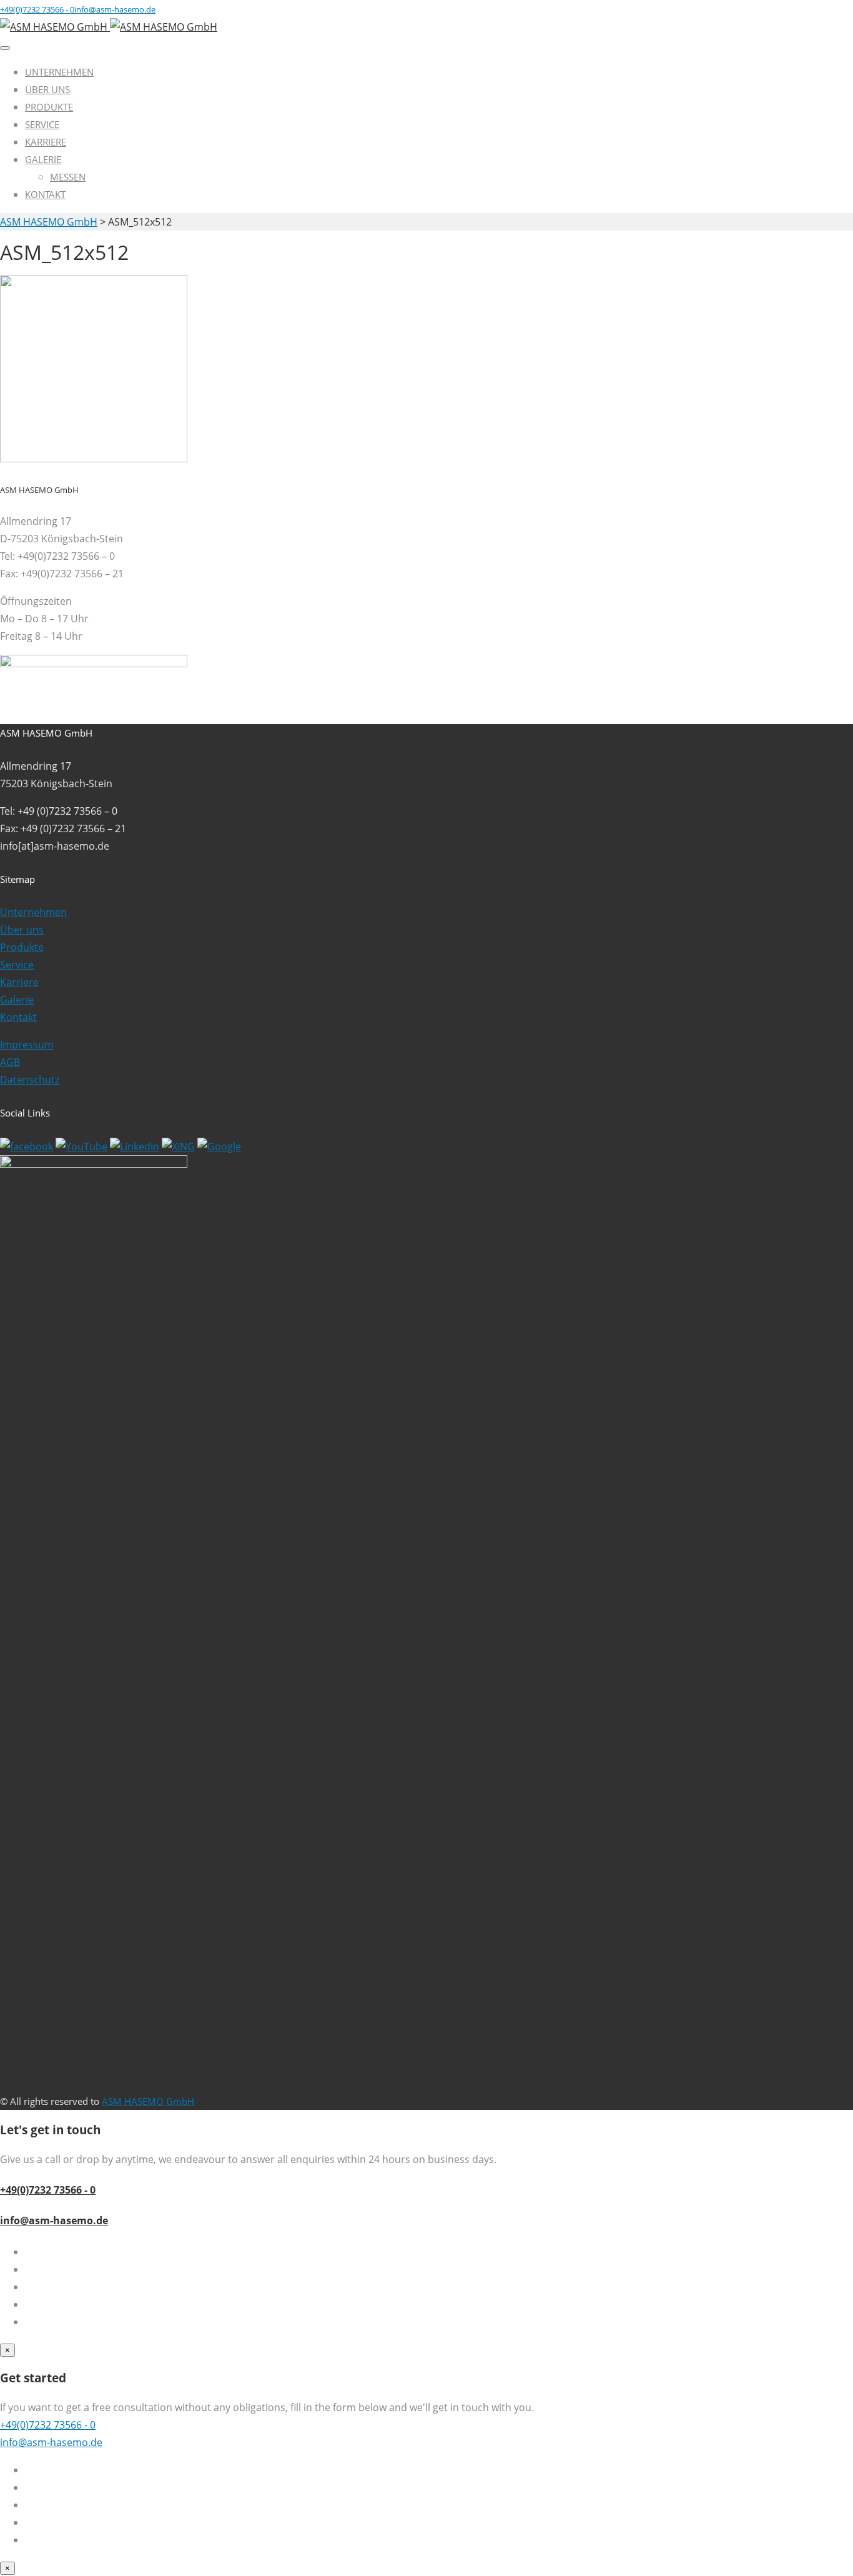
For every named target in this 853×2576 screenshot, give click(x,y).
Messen (68, 177)
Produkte (49, 107)
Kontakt (45, 194)
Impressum (27, 1045)
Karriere (46, 142)
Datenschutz (30, 1080)
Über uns (47, 89)
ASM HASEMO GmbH (148, 2101)
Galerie (43, 159)
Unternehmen (59, 72)
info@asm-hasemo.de (54, 2220)
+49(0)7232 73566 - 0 (48, 2190)
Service (42, 124)
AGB (10, 1062)
